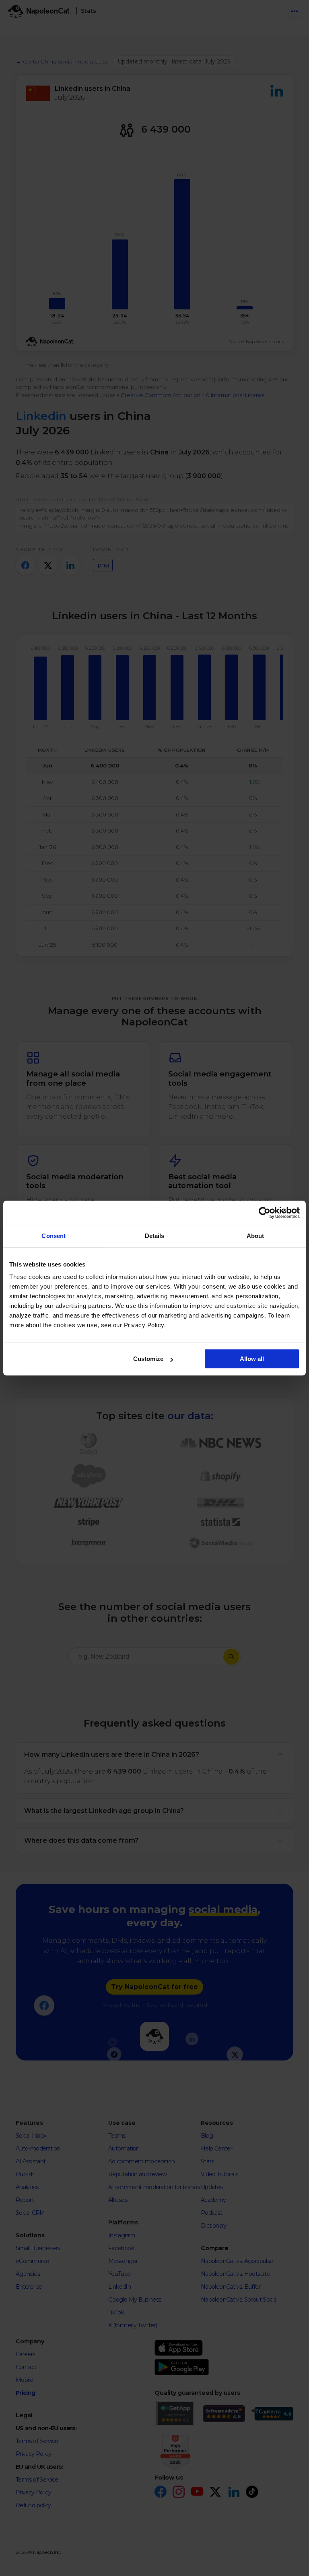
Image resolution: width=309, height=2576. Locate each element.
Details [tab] (155, 1236)
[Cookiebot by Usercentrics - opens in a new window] (265, 1213)
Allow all (252, 1359)
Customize (148, 1359)
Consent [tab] (54, 1236)
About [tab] (255, 1236)
